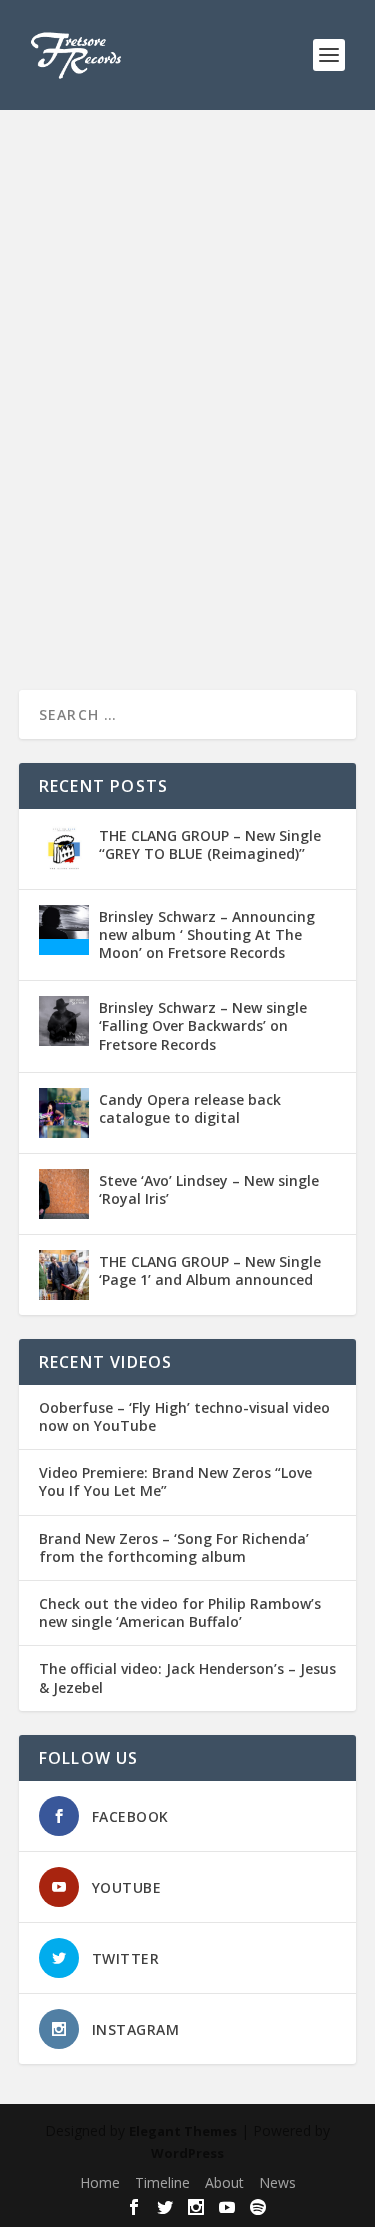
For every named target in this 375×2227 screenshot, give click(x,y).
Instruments (144, 453)
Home (100, 2182)
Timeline (162, 2182)
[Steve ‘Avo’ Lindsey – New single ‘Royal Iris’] (64, 1194)
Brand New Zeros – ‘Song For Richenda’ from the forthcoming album (174, 1548)
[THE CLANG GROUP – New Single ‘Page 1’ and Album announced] (64, 1275)
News (277, 2182)
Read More (91, 602)
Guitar (87, 453)
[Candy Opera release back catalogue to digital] (64, 1113)
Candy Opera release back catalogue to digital (190, 1108)
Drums (305, 433)
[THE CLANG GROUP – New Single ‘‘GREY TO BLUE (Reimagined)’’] (64, 849)
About (224, 2182)
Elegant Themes (183, 2131)
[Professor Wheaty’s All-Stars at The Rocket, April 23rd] (188, 251)
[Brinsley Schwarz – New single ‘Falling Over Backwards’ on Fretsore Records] (64, 1021)
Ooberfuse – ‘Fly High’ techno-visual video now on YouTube (184, 1417)
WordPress (187, 2153)
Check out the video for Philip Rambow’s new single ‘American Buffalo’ (180, 1613)
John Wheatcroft (229, 453)
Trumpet (143, 475)
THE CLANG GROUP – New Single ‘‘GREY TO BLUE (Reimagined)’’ (210, 844)
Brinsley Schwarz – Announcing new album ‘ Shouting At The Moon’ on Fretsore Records (207, 934)
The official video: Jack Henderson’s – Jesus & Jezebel (187, 1678)
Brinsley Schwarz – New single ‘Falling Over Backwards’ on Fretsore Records (203, 1025)
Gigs (51, 453)
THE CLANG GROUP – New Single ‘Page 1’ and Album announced (210, 1270)
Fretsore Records (105, 433)
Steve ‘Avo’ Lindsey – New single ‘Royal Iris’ (209, 1189)
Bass (266, 433)
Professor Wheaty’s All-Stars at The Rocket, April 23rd (177, 392)
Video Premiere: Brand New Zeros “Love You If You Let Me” (175, 1482)
